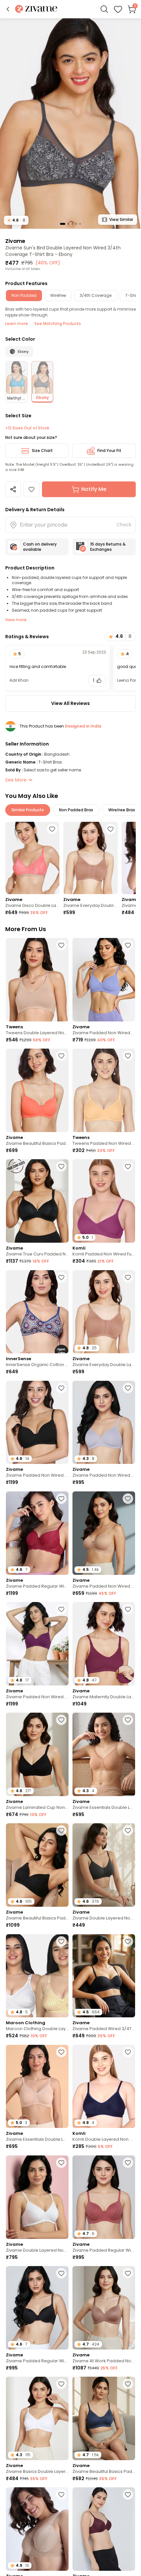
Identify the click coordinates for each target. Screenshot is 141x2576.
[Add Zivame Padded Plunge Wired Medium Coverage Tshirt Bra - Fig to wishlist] (128, 2495)
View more (16, 620)
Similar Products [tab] (28, 810)
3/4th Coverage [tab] (96, 295)
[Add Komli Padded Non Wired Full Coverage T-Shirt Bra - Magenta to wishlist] (128, 1166)
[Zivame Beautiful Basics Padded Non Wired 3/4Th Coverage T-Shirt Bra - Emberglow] (37, 1090)
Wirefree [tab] (58, 295)
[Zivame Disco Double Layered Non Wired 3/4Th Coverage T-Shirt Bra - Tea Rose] (32, 858)
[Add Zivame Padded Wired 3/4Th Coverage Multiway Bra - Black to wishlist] (128, 1941)
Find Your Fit (109, 450)
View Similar (121, 219)
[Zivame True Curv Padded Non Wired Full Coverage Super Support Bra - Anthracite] (37, 1201)
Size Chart (42, 450)
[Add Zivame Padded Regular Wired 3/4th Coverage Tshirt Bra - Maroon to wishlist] (61, 1499)
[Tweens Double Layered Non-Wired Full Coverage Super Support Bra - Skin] (37, 980)
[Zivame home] (36, 9)
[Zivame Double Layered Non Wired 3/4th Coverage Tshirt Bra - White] (37, 2197)
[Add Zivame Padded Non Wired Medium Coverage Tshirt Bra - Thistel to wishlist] (128, 1388)
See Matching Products (58, 324)
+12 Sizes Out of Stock (27, 428)
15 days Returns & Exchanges (108, 547)
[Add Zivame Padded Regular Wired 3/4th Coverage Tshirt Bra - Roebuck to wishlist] (61, 2495)
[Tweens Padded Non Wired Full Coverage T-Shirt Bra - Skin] (104, 1090)
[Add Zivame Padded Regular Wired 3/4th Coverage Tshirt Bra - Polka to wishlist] (128, 2163)
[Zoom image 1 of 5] (70, 123)
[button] (8, 9)
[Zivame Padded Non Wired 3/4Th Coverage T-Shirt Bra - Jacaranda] (104, 980)
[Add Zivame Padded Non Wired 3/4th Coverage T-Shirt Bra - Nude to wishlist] (128, 1499)
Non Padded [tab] (24, 295)
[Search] (104, 9)
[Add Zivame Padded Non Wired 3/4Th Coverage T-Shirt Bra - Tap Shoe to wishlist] (61, 1388)
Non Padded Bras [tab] (76, 810)
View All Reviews (70, 703)
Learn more (17, 324)
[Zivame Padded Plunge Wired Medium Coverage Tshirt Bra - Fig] (104, 2529)
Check (124, 525)
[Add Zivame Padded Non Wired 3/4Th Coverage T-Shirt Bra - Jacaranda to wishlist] (128, 945)
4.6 (16, 220)
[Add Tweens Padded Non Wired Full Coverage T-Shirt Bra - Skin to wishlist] (128, 1056)
